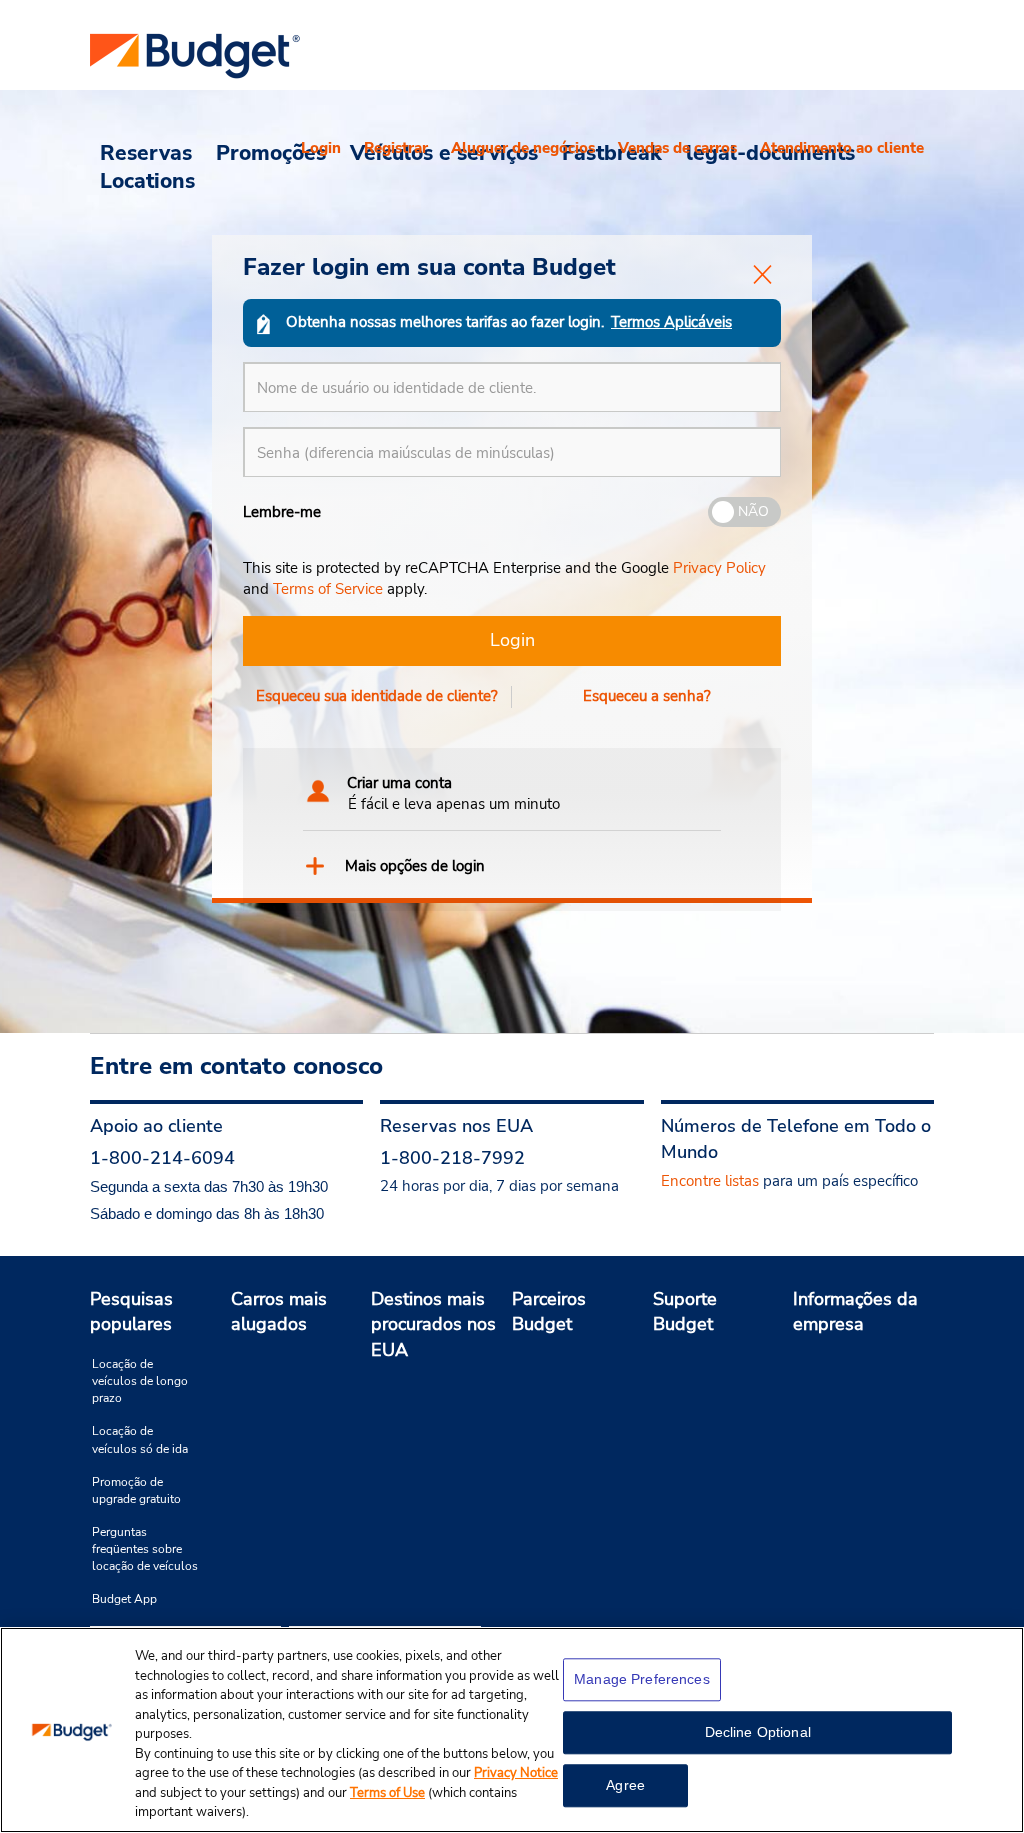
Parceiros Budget (549, 1312)
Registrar (396, 148)
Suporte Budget (685, 1312)
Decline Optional (758, 1732)
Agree (625, 1785)
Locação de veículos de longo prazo (140, 1381)
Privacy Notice (516, 1773)
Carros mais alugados (279, 1312)
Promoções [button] (271, 152)
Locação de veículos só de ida (140, 1439)
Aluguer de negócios (523, 148)
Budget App (124, 1599)
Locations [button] (147, 180)
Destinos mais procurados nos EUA (433, 1324)
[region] (512, 1730)
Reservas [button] (146, 152)
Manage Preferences (642, 1679)
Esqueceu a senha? (647, 696)
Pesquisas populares (131, 1312)
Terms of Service (328, 589)
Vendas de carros (677, 148)
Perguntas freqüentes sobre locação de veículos (145, 1549)
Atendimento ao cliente (842, 148)
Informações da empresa (855, 1312)
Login (321, 148)
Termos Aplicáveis (671, 322)
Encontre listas (710, 1181)
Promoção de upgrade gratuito (136, 1490)
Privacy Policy (719, 568)
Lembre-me (282, 512)
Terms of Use (387, 1793)
